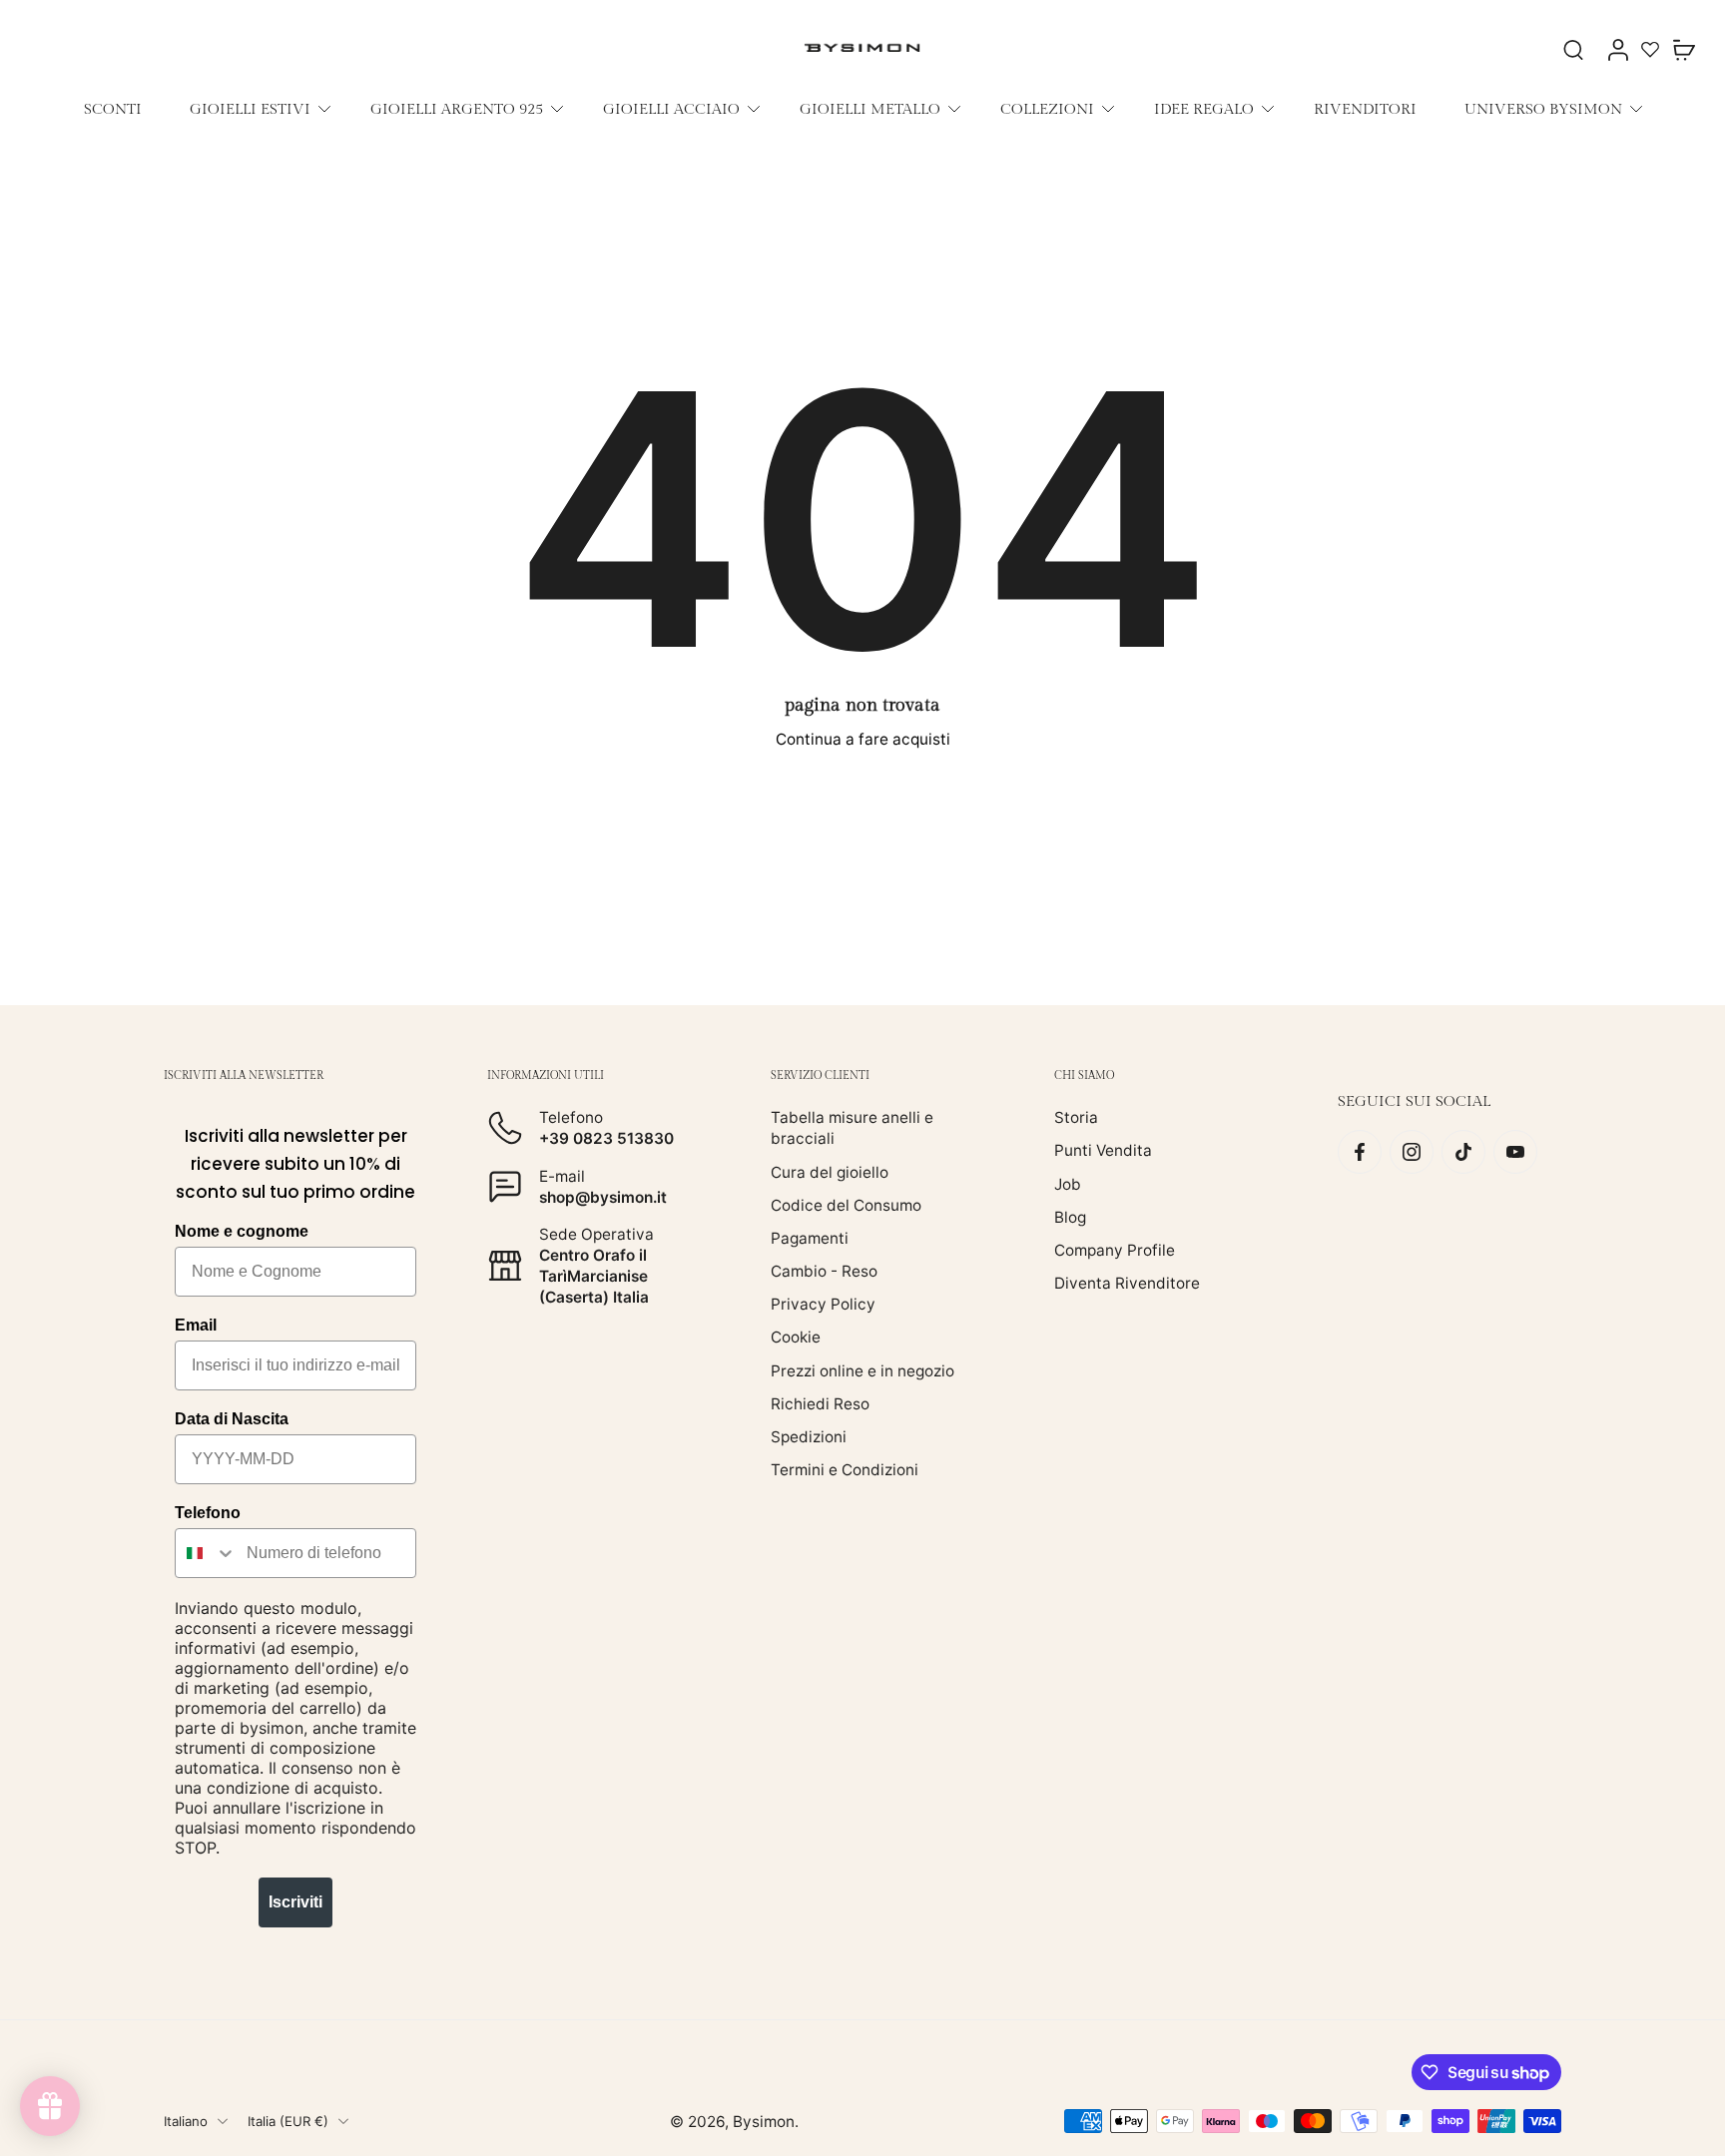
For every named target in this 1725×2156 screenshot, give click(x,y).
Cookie (796, 1337)
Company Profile (1115, 1250)
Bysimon (764, 2122)
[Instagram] (1412, 1152)
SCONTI (113, 109)
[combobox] (206, 1553)
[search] (1573, 49)
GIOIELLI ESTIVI (250, 109)
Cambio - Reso (824, 1271)
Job (1068, 1184)
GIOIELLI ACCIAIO (671, 109)
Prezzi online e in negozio (862, 1371)
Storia (1076, 1117)
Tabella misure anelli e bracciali (852, 1128)
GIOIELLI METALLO (870, 109)
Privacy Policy (823, 1304)
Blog (1070, 1217)
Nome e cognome (242, 1231)
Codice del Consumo (846, 1205)
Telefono (208, 1513)
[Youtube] (1515, 1152)
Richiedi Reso (820, 1404)
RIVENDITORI (1365, 109)
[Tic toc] (1463, 1152)
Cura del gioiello (830, 1172)
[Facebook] (1360, 1152)
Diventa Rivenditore (1127, 1283)
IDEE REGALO (1204, 109)
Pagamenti (810, 1238)
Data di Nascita (232, 1419)
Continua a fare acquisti (863, 739)
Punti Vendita (1103, 1150)
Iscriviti (295, 1902)
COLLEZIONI (1047, 109)
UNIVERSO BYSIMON (1543, 109)
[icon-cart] (1683, 49)
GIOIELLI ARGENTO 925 (457, 109)
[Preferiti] (1650, 49)
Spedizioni (809, 1437)
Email (196, 1325)
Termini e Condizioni (845, 1470)
